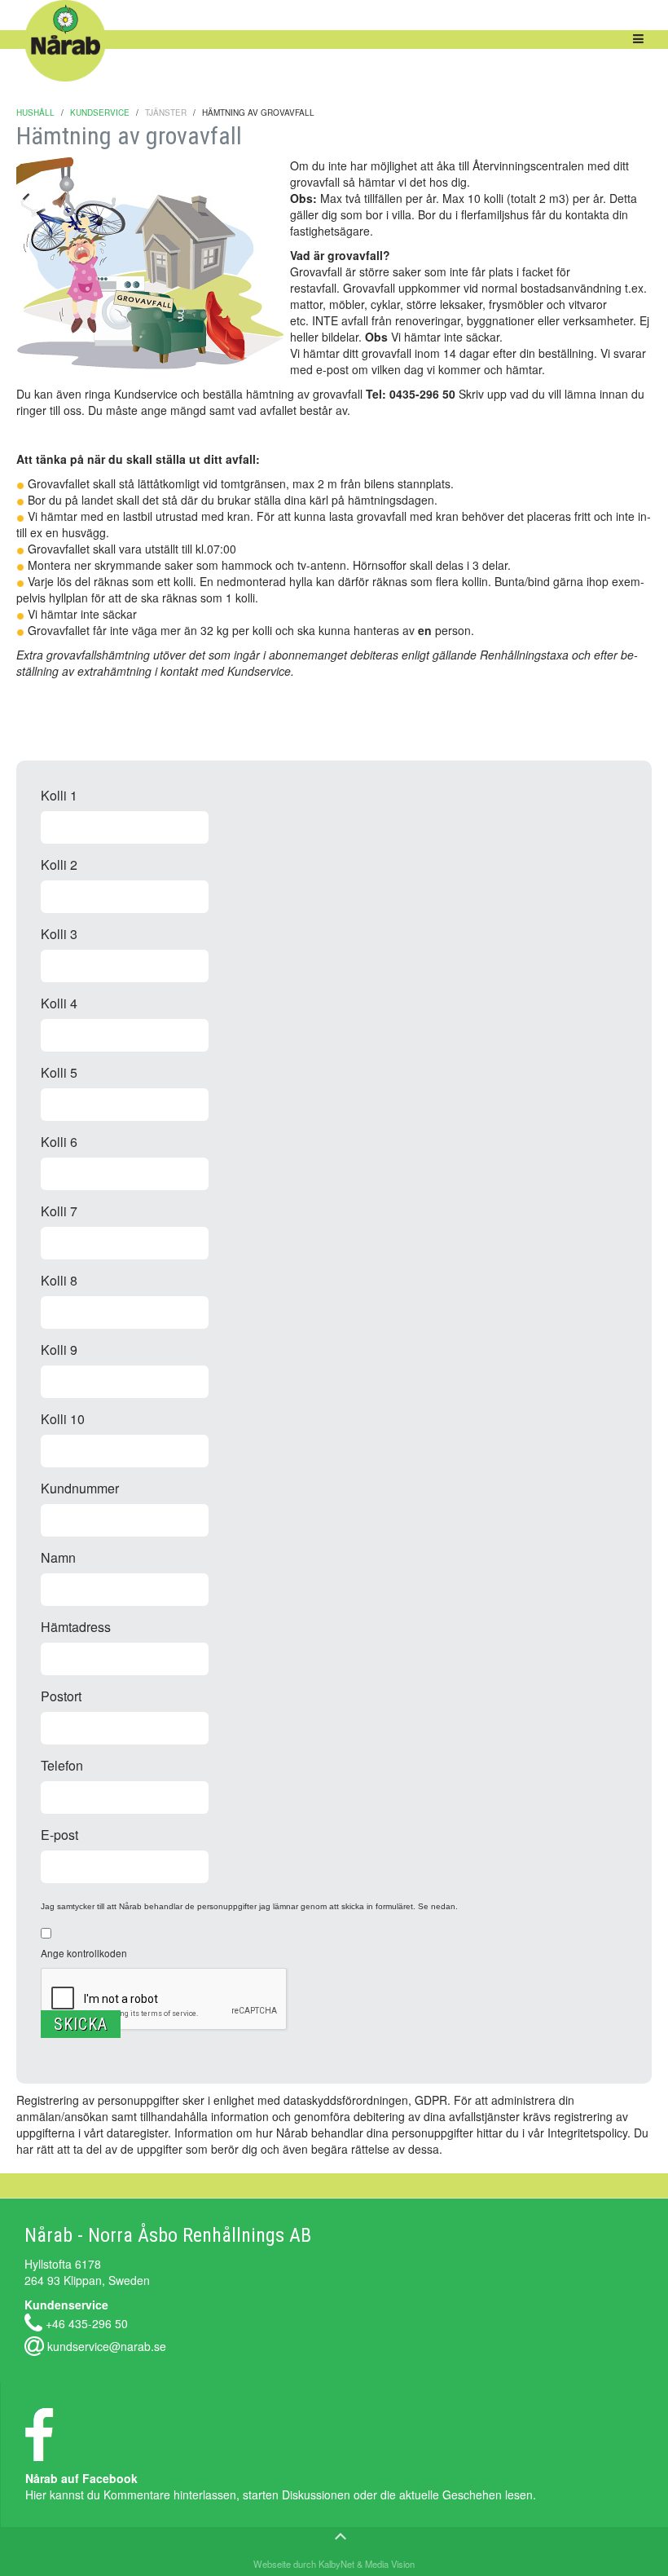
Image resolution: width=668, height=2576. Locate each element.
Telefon (62, 1765)
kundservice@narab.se (107, 2345)
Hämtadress (76, 1627)
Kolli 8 (59, 1280)
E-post (59, 1835)
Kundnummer (80, 1488)
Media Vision (389, 2564)
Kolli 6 (59, 1142)
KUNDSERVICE (100, 112)
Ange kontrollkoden (84, 1953)
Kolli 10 (63, 1419)
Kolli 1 (59, 795)
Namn (58, 1557)
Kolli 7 (59, 1211)
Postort (61, 1696)
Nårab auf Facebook (81, 2478)
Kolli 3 (59, 934)
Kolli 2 (59, 865)
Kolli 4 (59, 1003)
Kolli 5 (59, 1072)
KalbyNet (336, 2564)
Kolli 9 (59, 1350)
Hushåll (35, 112)
